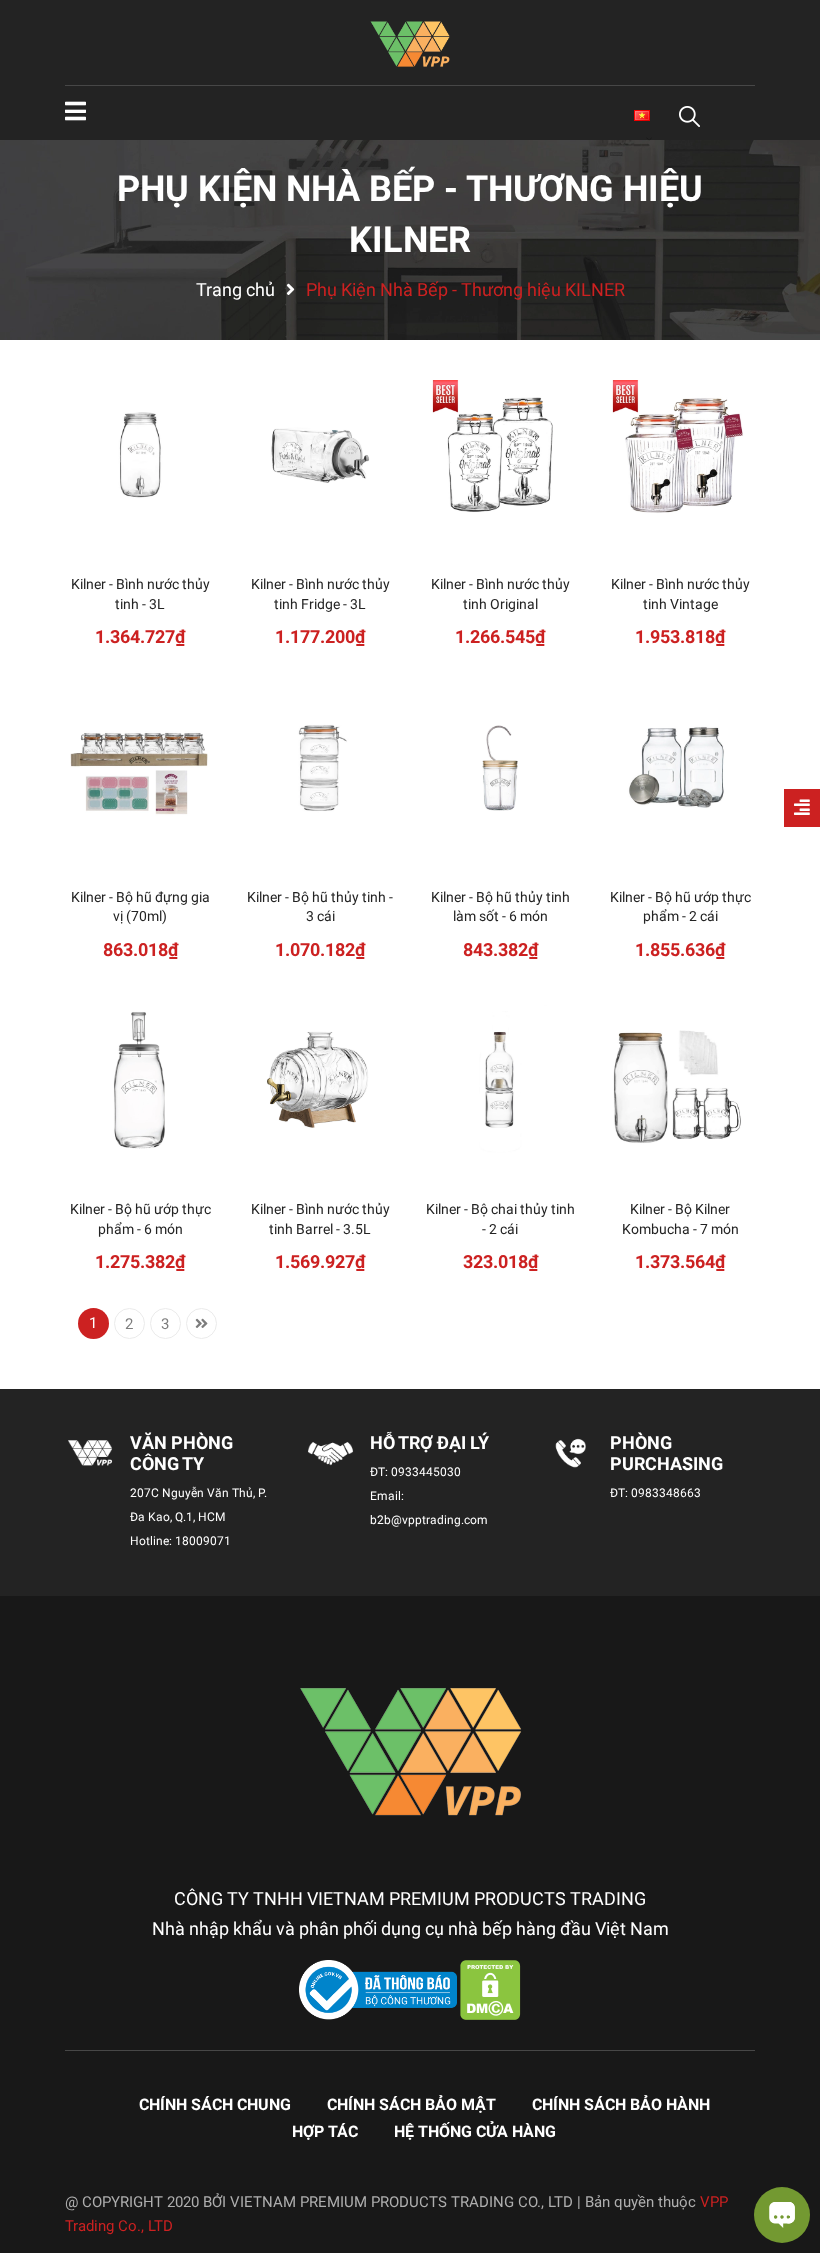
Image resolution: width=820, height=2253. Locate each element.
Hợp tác (325, 2131)
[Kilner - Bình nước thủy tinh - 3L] (140, 455)
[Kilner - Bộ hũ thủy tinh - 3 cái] (320, 768)
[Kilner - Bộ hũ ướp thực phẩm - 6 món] (140, 1080)
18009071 (203, 1541)
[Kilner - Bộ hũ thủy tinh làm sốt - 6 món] (500, 768)
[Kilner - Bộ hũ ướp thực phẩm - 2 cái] (680, 768)
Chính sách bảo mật (411, 2104)
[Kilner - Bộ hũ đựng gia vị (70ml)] (140, 768)
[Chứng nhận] (380, 1989)
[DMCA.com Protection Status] (490, 1989)
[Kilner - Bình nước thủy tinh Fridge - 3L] (320, 455)
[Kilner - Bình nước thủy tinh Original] (500, 455)
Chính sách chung (215, 2104)
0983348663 (666, 1493)
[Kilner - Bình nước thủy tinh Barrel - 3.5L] (320, 1080)
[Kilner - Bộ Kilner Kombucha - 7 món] (680, 1080)
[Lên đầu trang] (35, 2158)
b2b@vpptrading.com (429, 1520)
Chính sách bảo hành (621, 2104)
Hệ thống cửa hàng (475, 2131)
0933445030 (426, 1472)
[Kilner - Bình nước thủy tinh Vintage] (680, 455)
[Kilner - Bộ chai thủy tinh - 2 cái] (500, 1080)
